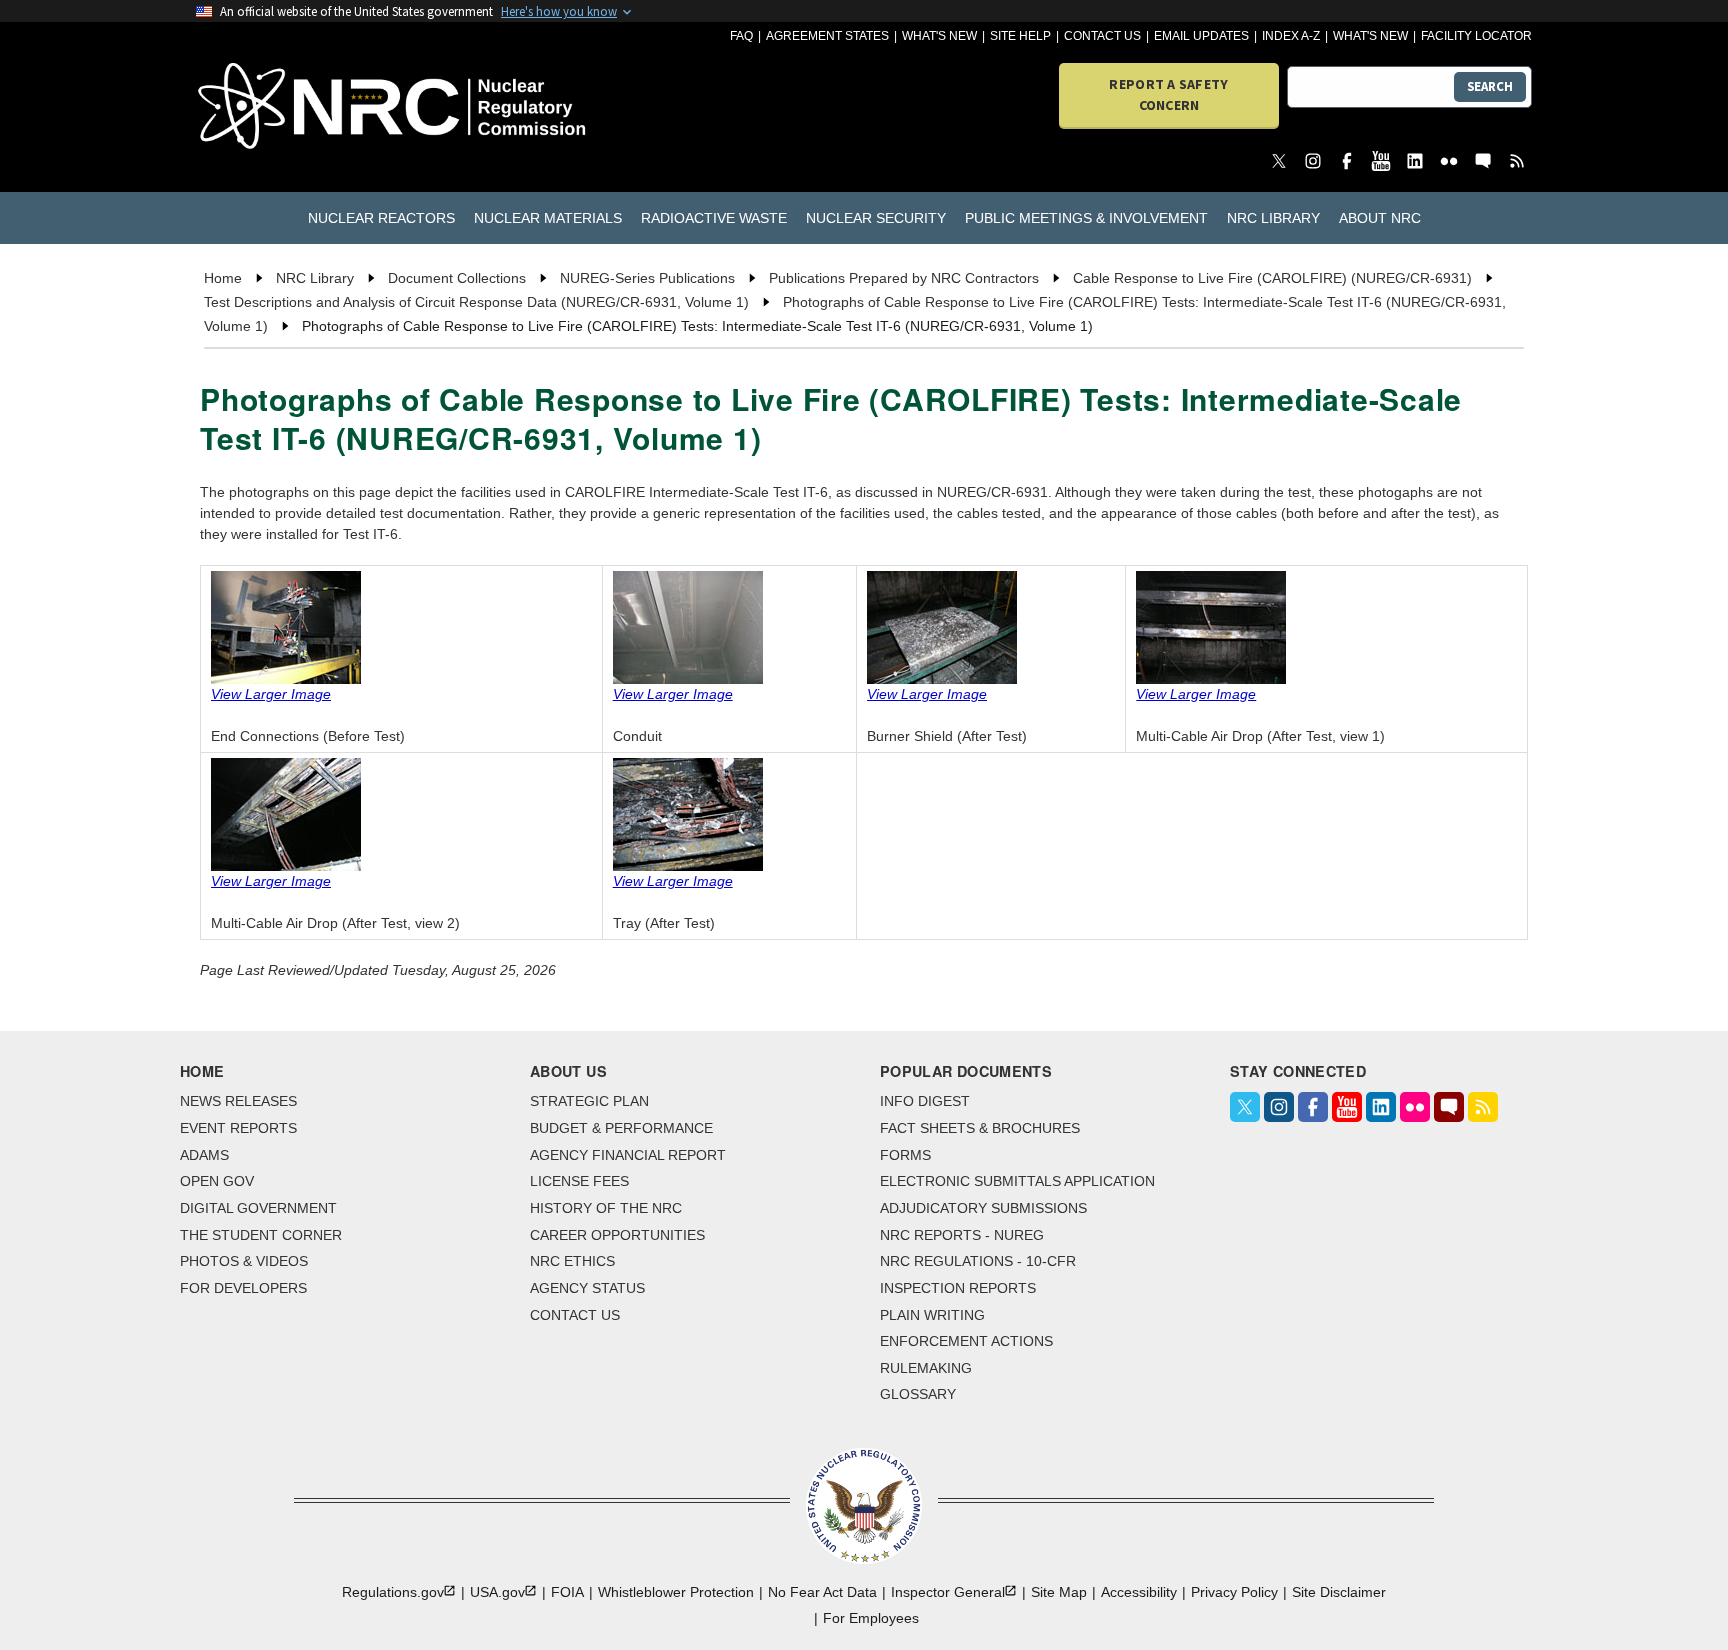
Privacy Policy (1234, 1592)
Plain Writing (932, 1315)
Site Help (1020, 36)
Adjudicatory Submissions (983, 1208)
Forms (905, 1155)
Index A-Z (1291, 36)
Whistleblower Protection (676, 1592)
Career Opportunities (617, 1235)
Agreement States (827, 36)
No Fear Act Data (822, 1592)
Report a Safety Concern (1168, 94)
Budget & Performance (621, 1128)
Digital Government (258, 1208)
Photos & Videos (244, 1261)
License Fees (579, 1181)
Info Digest (925, 1101)
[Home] (303, 107)
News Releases (238, 1101)
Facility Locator (1476, 36)
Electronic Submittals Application (1017, 1181)
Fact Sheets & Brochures (980, 1128)
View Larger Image (271, 694)
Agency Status (587, 1288)
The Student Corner (261, 1235)
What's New (939, 36)
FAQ (741, 36)
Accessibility (1139, 1592)
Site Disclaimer (1339, 1592)
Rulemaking (926, 1368)
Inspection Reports (958, 1288)
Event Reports (238, 1128)
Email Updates (1201, 36)
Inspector (948, 1592)
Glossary (918, 1394)
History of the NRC (606, 1208)
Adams (204, 1155)
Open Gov (217, 1181)
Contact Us (1102, 36)
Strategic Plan (589, 1101)
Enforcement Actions (966, 1341)
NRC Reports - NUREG (962, 1235)
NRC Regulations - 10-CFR (978, 1261)
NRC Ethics (572, 1261)
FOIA (567, 1592)
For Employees (871, 1618)
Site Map (1059, 1592)
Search (1490, 86)
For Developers (243, 1288)
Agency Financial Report (628, 1155)
